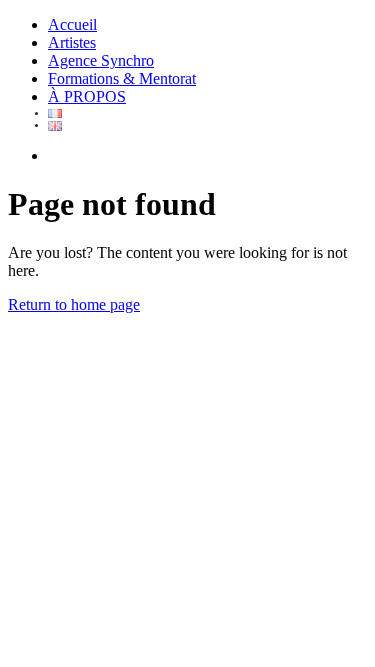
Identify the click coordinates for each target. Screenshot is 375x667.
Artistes (72, 42)
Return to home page (74, 304)
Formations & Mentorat (122, 78)
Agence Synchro (101, 60)
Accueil (72, 24)
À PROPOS (87, 96)
